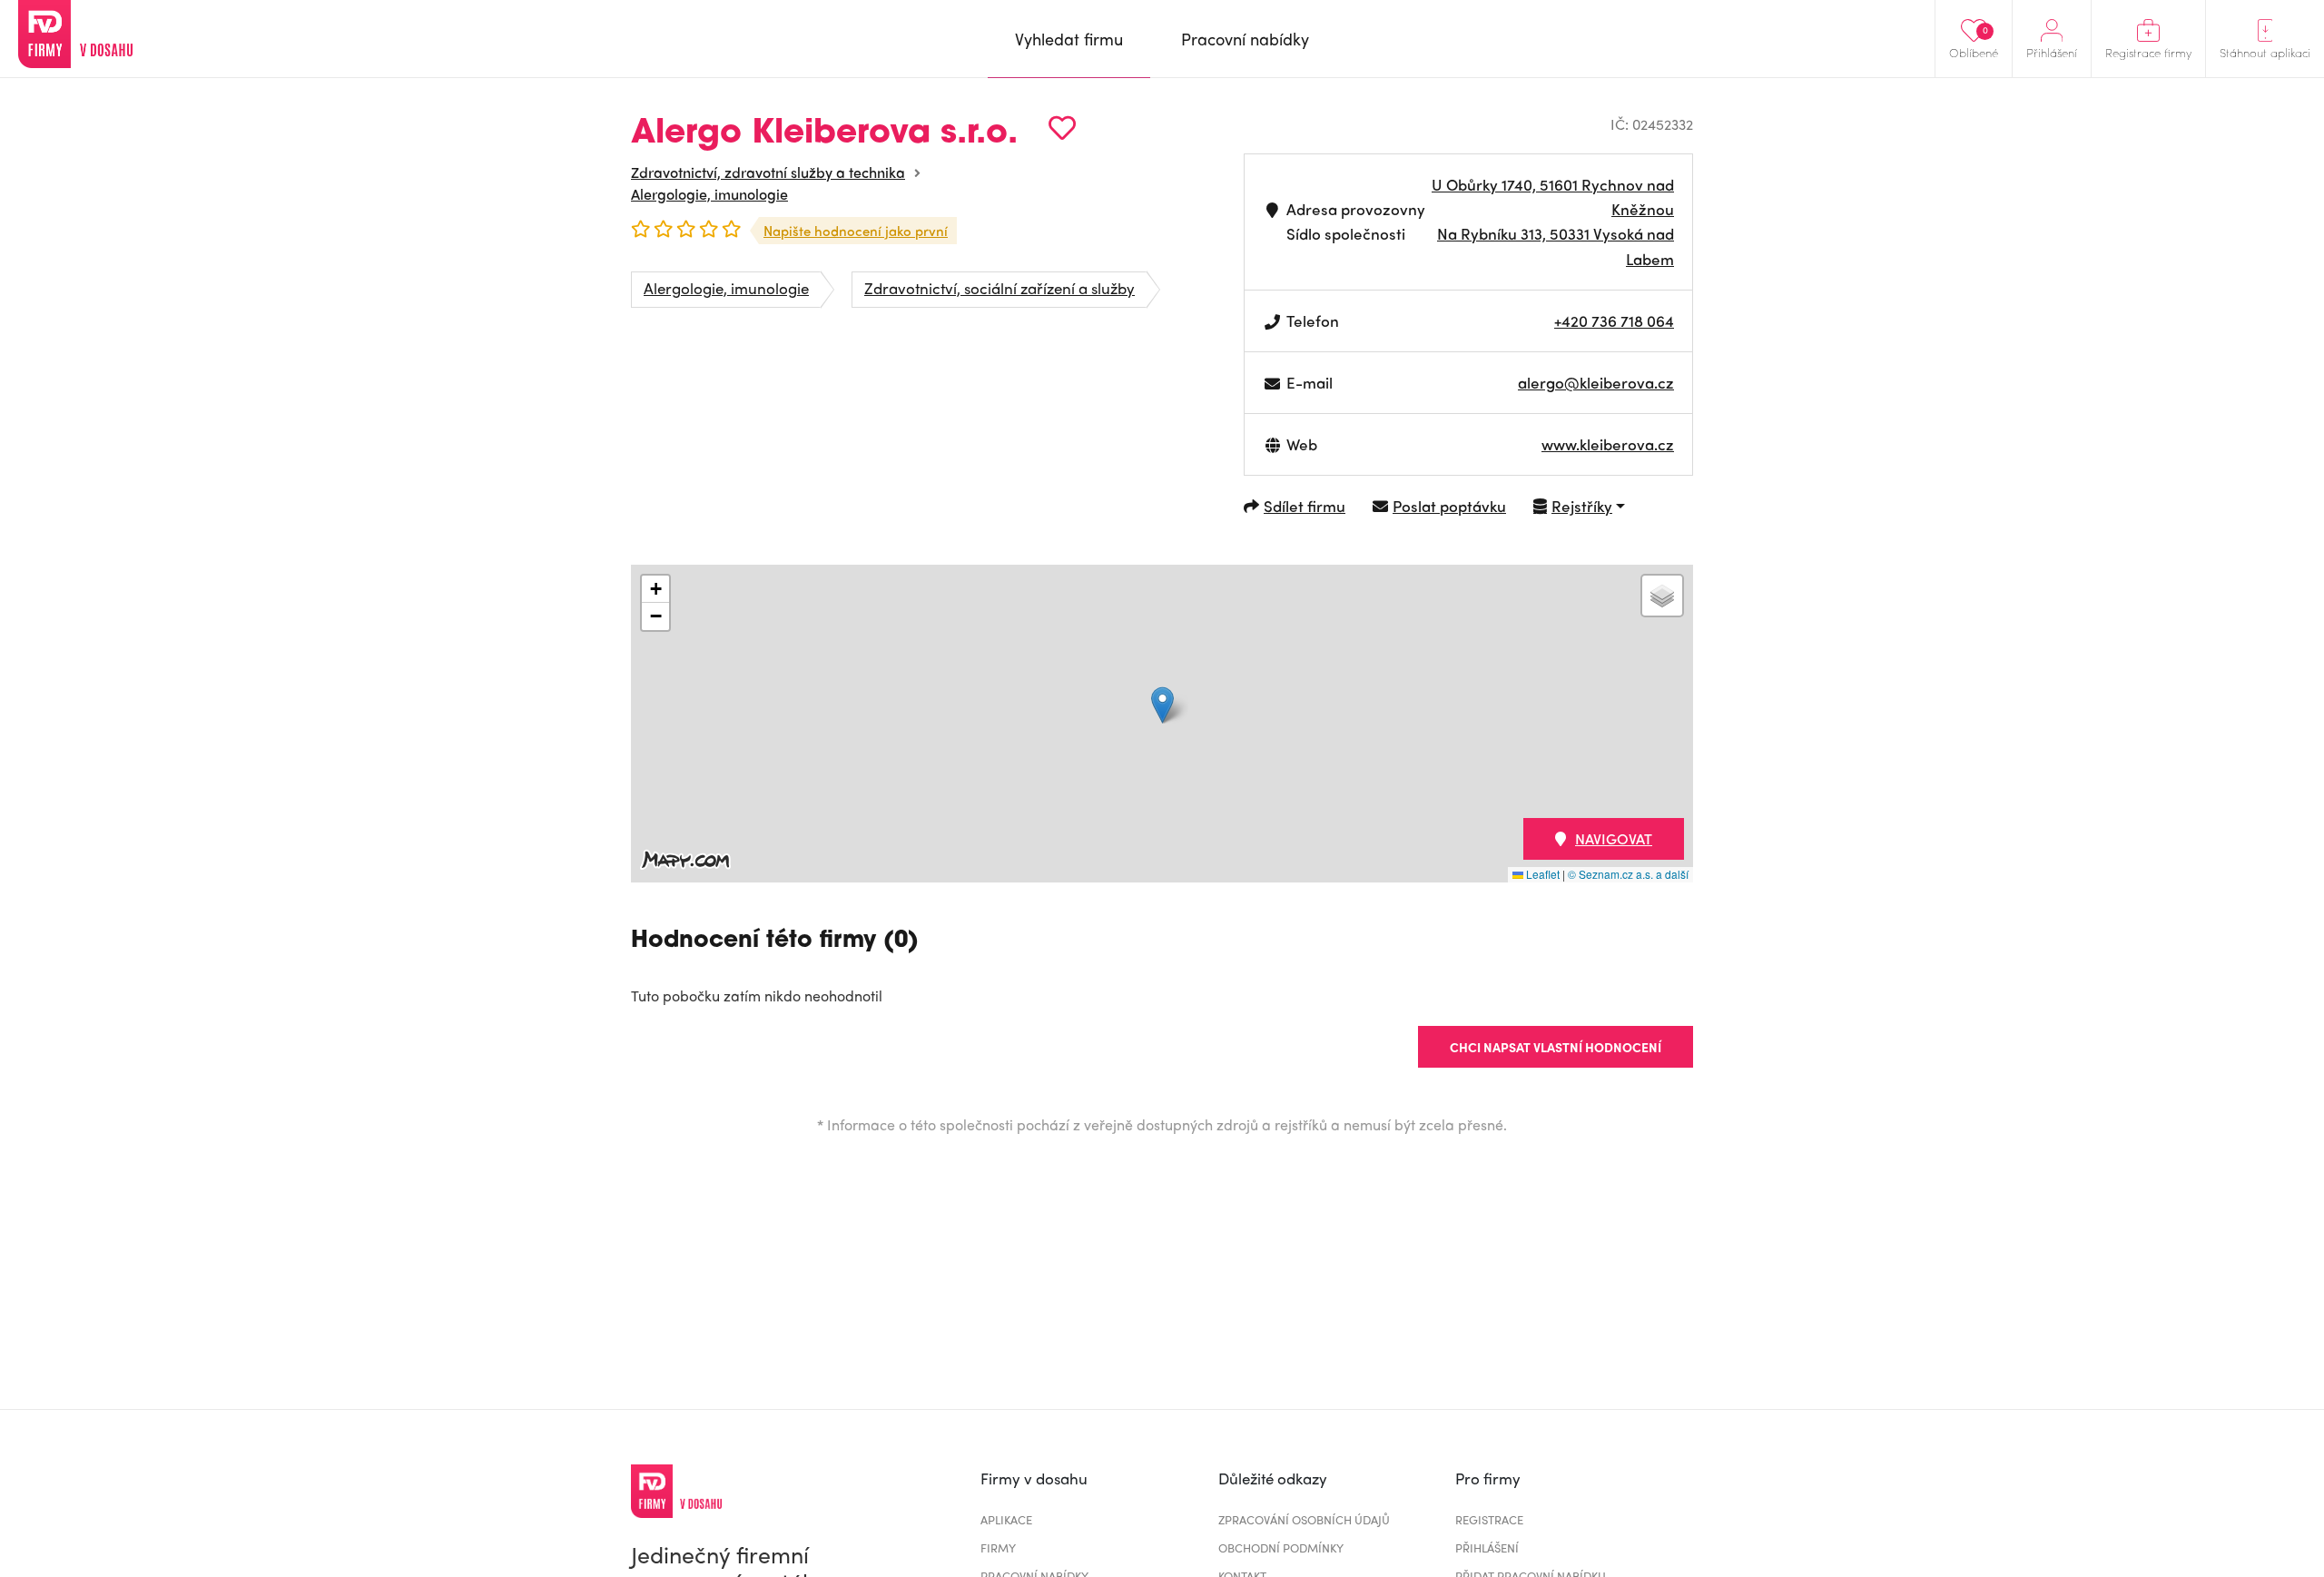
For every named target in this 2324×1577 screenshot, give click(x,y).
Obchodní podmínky (1281, 1547)
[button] (1162, 705)
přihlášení (1487, 1547)
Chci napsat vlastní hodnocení (1556, 1047)
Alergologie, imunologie (709, 194)
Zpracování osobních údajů (1304, 1519)
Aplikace (1006, 1519)
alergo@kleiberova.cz (1596, 382)
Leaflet (1541, 874)
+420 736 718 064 (1614, 320)
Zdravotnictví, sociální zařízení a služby (1000, 288)
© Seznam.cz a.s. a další (1628, 874)
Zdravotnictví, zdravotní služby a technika (768, 172)
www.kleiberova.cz (1608, 444)
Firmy (998, 1547)
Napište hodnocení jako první (856, 231)
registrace (1489, 1519)
